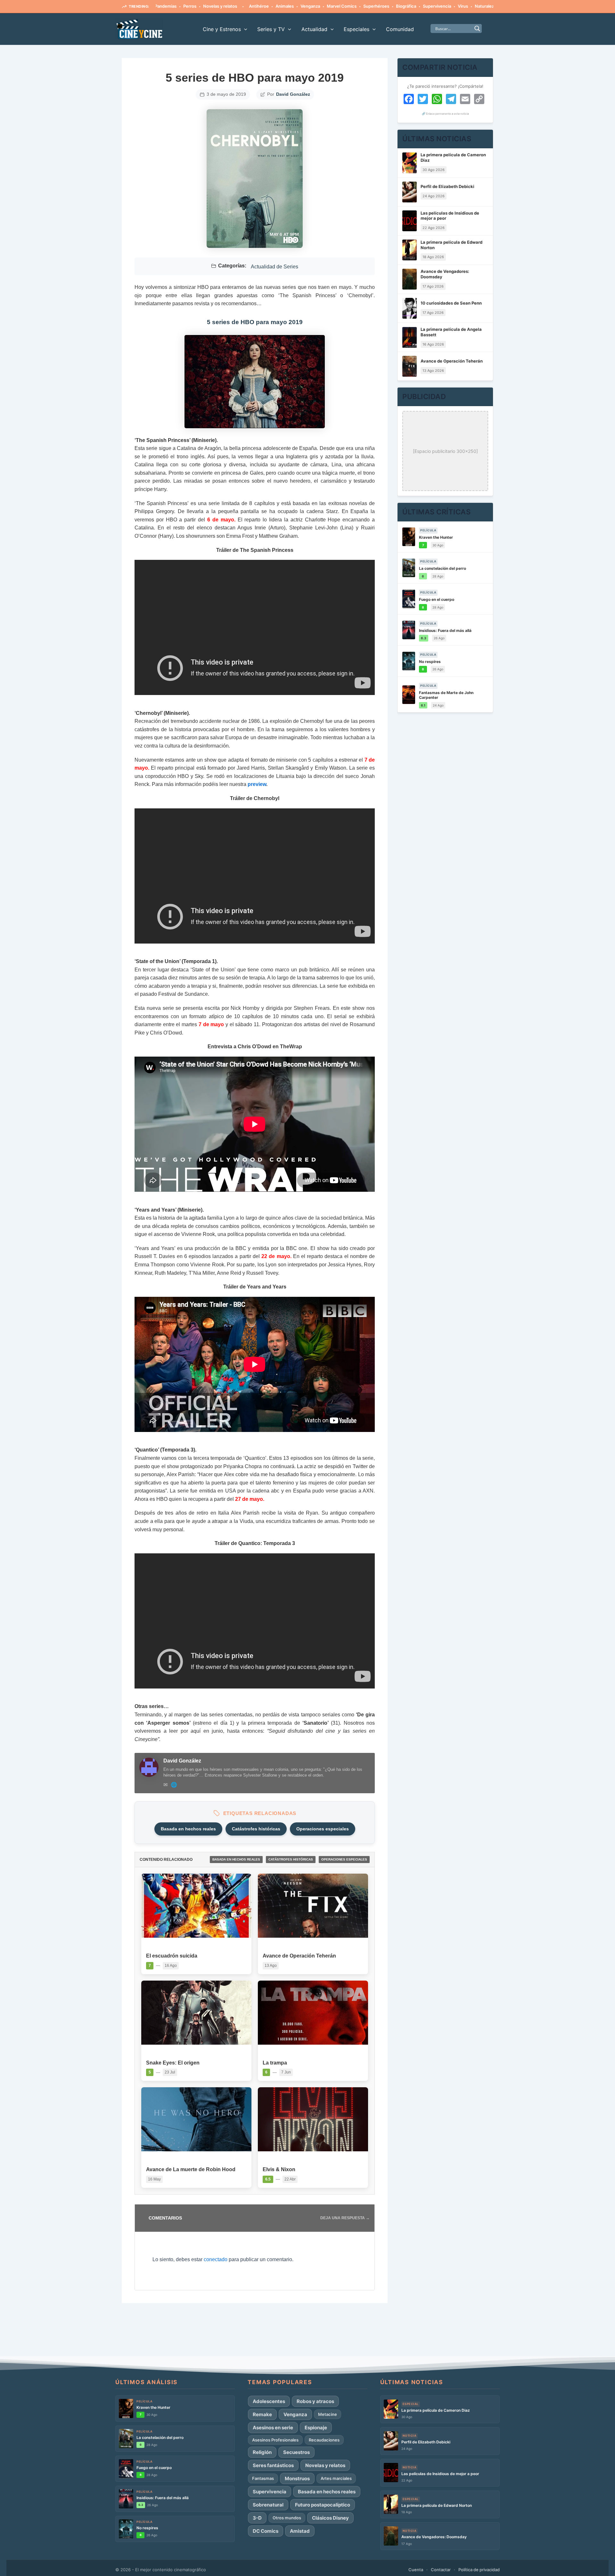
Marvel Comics (292, 6)
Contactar (441, 2570)
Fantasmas (263, 2478)
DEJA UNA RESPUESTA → (345, 2218)
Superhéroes (327, 6)
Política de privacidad (479, 2570)
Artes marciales (336, 2478)
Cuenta (416, 2570)
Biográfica (357, 6)
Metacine (328, 2414)
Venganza (261, 6)
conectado (216, 2259)
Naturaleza (436, 6)
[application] (244, 29)
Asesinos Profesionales (275, 2440)
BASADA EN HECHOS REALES (236, 1859)
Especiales (357, 29)
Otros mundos (287, 2518)
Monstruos (297, 2478)
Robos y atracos (315, 2401)
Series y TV (271, 29)
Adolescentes (269, 2401)
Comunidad (400, 29)
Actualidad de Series (275, 267)
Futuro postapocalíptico (323, 2505)
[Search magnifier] (477, 29)
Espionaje (316, 2428)
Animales (235, 6)
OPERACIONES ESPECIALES (344, 1859)
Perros (489, 6)
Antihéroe (209, 6)
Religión (262, 2452)
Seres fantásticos (273, 2465)
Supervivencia (388, 6)
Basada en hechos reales (188, 1829)
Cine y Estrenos (222, 29)
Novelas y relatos (171, 6)
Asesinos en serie (273, 2428)
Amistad (300, 2531)
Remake (262, 2414)
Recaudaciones (324, 2440)
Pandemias (464, 6)
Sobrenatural (268, 2505)
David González (293, 94)
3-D (257, 2518)
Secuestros (296, 2452)
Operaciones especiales (323, 1829)
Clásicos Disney (330, 2518)
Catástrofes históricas (256, 1829)
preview (257, 784)
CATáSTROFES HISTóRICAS (291, 1859)
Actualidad (314, 29)
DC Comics (266, 2531)
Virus (414, 6)
